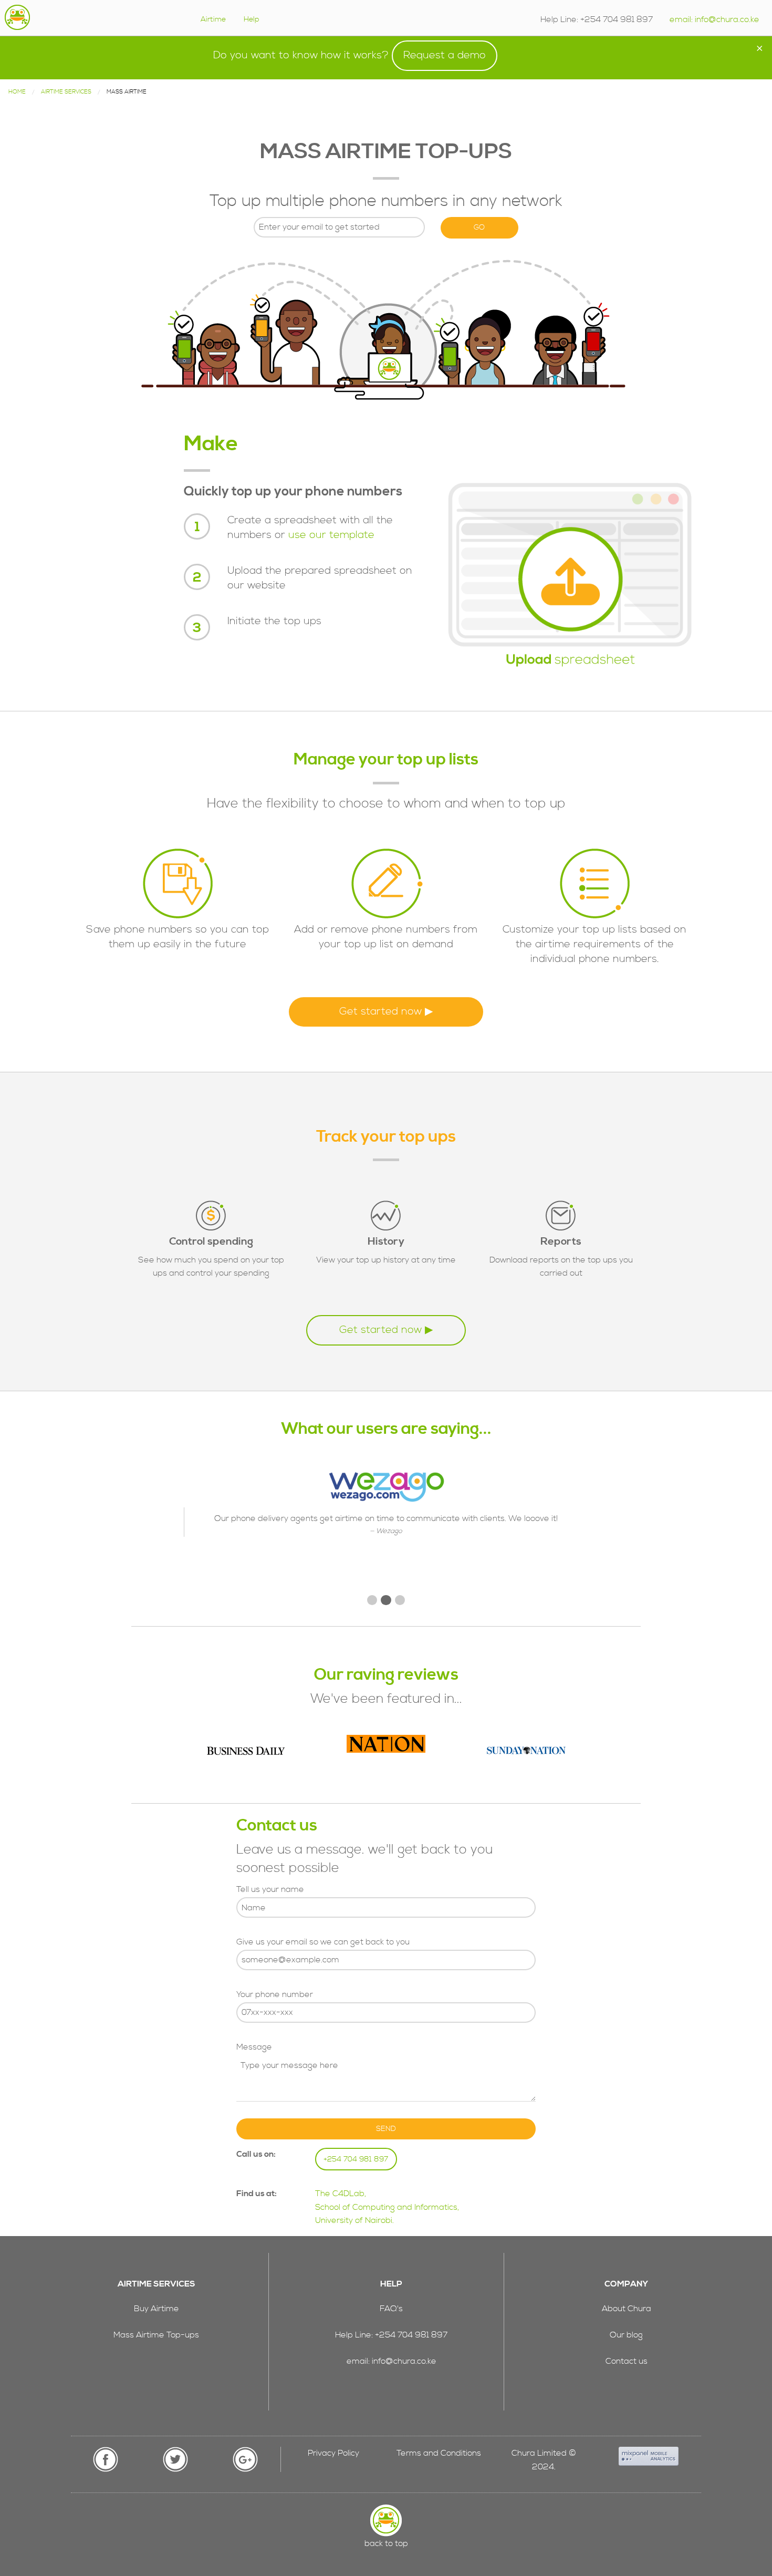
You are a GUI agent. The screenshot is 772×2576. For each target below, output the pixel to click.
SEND (386, 2129)
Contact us (627, 2361)
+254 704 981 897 (356, 2159)
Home (17, 92)
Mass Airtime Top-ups (156, 2335)
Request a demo (445, 55)
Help (252, 19)
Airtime (213, 19)
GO (479, 227)
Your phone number (275, 1994)
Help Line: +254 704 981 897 (391, 2335)
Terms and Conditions (439, 2453)
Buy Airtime (157, 2309)
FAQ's (391, 2309)
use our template (331, 535)
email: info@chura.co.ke (714, 19)
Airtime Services (66, 92)
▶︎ (581, 1530)
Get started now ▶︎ (386, 1012)
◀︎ (200, 1530)
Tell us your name (270, 1889)
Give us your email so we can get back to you (323, 1942)
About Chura (627, 2309)
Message (254, 2047)
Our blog (626, 2335)
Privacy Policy (333, 2453)
